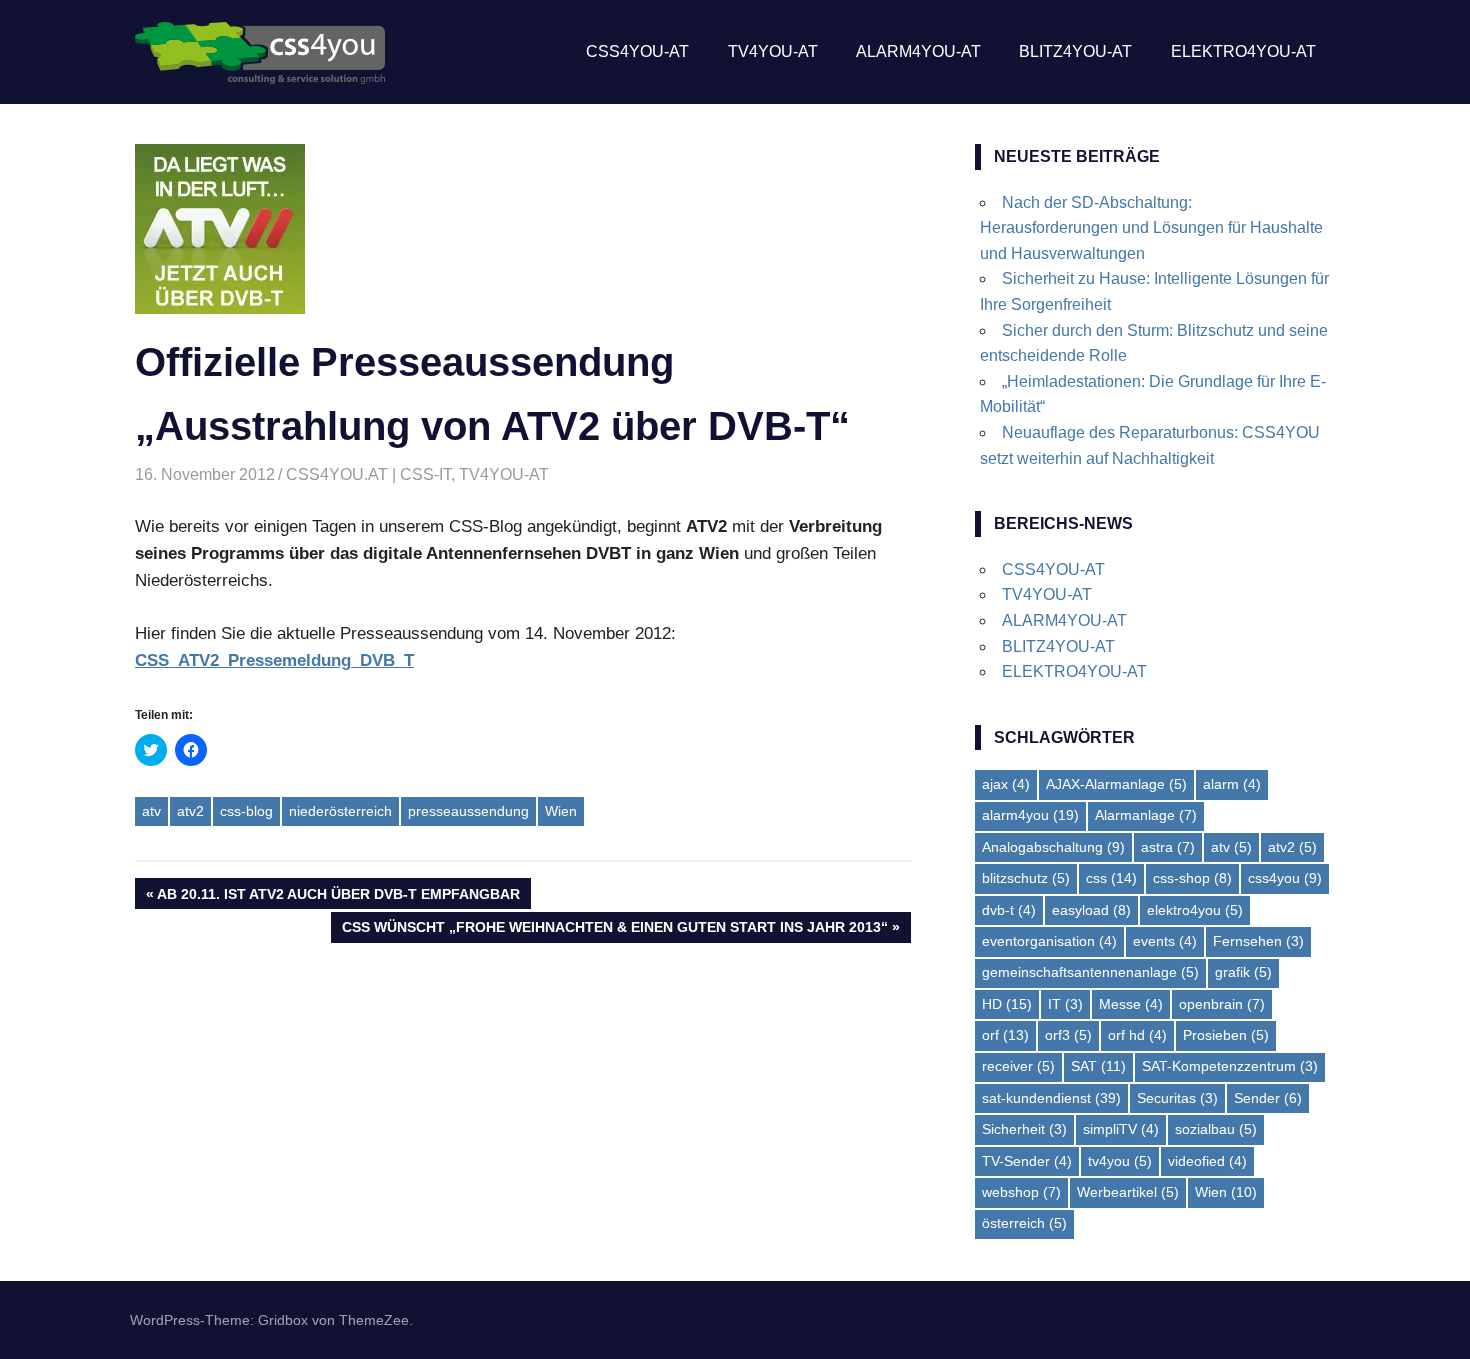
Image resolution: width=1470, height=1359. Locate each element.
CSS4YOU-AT (637, 51)
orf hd (1137, 1035)
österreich (1024, 1223)
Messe (1131, 1004)
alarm (1232, 784)
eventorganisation (1049, 941)
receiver (1018, 1066)
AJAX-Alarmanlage (1116, 784)
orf (1005, 1035)
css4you (1285, 878)
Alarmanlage (1146, 815)
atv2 (190, 811)
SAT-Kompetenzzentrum (1230, 1066)
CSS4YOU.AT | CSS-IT (368, 474)
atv (151, 811)
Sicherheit (1024, 1129)
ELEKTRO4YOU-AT (1243, 51)
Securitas (1177, 1098)
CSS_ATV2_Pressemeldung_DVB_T (274, 660)
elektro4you (1195, 910)
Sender (1268, 1098)
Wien (561, 811)
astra (1168, 847)
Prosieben (1226, 1035)
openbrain (1222, 1004)
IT (1065, 1004)
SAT (1098, 1066)
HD (1007, 1004)
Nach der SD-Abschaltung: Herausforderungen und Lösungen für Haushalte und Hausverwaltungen (1151, 228)
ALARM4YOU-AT (918, 51)
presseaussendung (468, 811)
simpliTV (1121, 1129)
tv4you (1120, 1161)
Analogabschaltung (1053, 847)
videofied (1207, 1161)
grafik (1243, 972)
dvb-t (1009, 910)
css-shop (1192, 878)
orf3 (1068, 1035)
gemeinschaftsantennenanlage (1090, 972)
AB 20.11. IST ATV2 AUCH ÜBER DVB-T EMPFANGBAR (338, 897)
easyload (1091, 910)
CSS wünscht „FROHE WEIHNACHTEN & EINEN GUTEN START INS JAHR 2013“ (614, 930)
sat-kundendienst (1051, 1098)
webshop (1021, 1192)
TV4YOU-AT (773, 51)
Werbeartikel (1128, 1192)
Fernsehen (1258, 941)
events (1165, 941)
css (1111, 878)
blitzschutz (1026, 878)
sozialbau (1216, 1129)
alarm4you (1030, 815)
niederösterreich (340, 811)
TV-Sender (1027, 1161)
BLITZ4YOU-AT (1075, 51)
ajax (1006, 784)
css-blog (246, 811)
